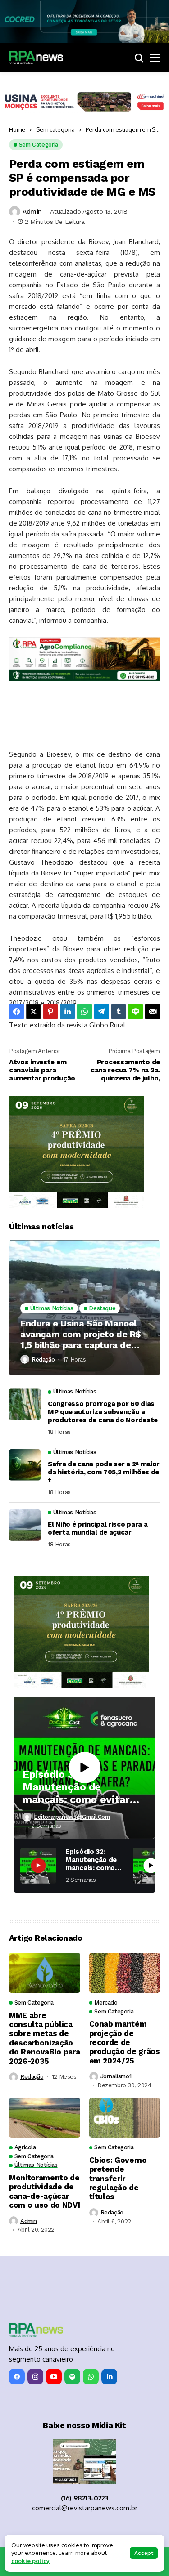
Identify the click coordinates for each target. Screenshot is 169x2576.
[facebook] (17, 2377)
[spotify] (72, 2377)
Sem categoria (55, 129)
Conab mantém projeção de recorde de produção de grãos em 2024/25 (125, 2042)
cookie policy (30, 2561)
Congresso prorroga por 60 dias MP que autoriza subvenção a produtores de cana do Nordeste (103, 1412)
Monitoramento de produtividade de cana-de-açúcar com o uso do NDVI (44, 2191)
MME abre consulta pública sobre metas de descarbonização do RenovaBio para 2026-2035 (44, 2038)
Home (17, 129)
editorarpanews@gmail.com (72, 1817)
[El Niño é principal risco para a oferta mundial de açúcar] (25, 1525)
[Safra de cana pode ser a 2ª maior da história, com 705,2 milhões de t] (25, 1465)
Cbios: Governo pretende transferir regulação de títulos (118, 2179)
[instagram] (35, 2377)
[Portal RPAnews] (36, 58)
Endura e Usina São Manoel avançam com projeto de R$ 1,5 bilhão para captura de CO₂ (81, 1334)
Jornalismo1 (116, 2076)
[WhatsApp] (91, 2377)
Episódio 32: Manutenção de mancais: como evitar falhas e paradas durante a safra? (76, 1787)
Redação (43, 1359)
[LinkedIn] (109, 2377)
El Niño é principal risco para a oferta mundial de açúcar (98, 1528)
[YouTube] (54, 2377)
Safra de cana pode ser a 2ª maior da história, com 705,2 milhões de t (104, 1472)
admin (32, 211)
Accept (144, 2553)
